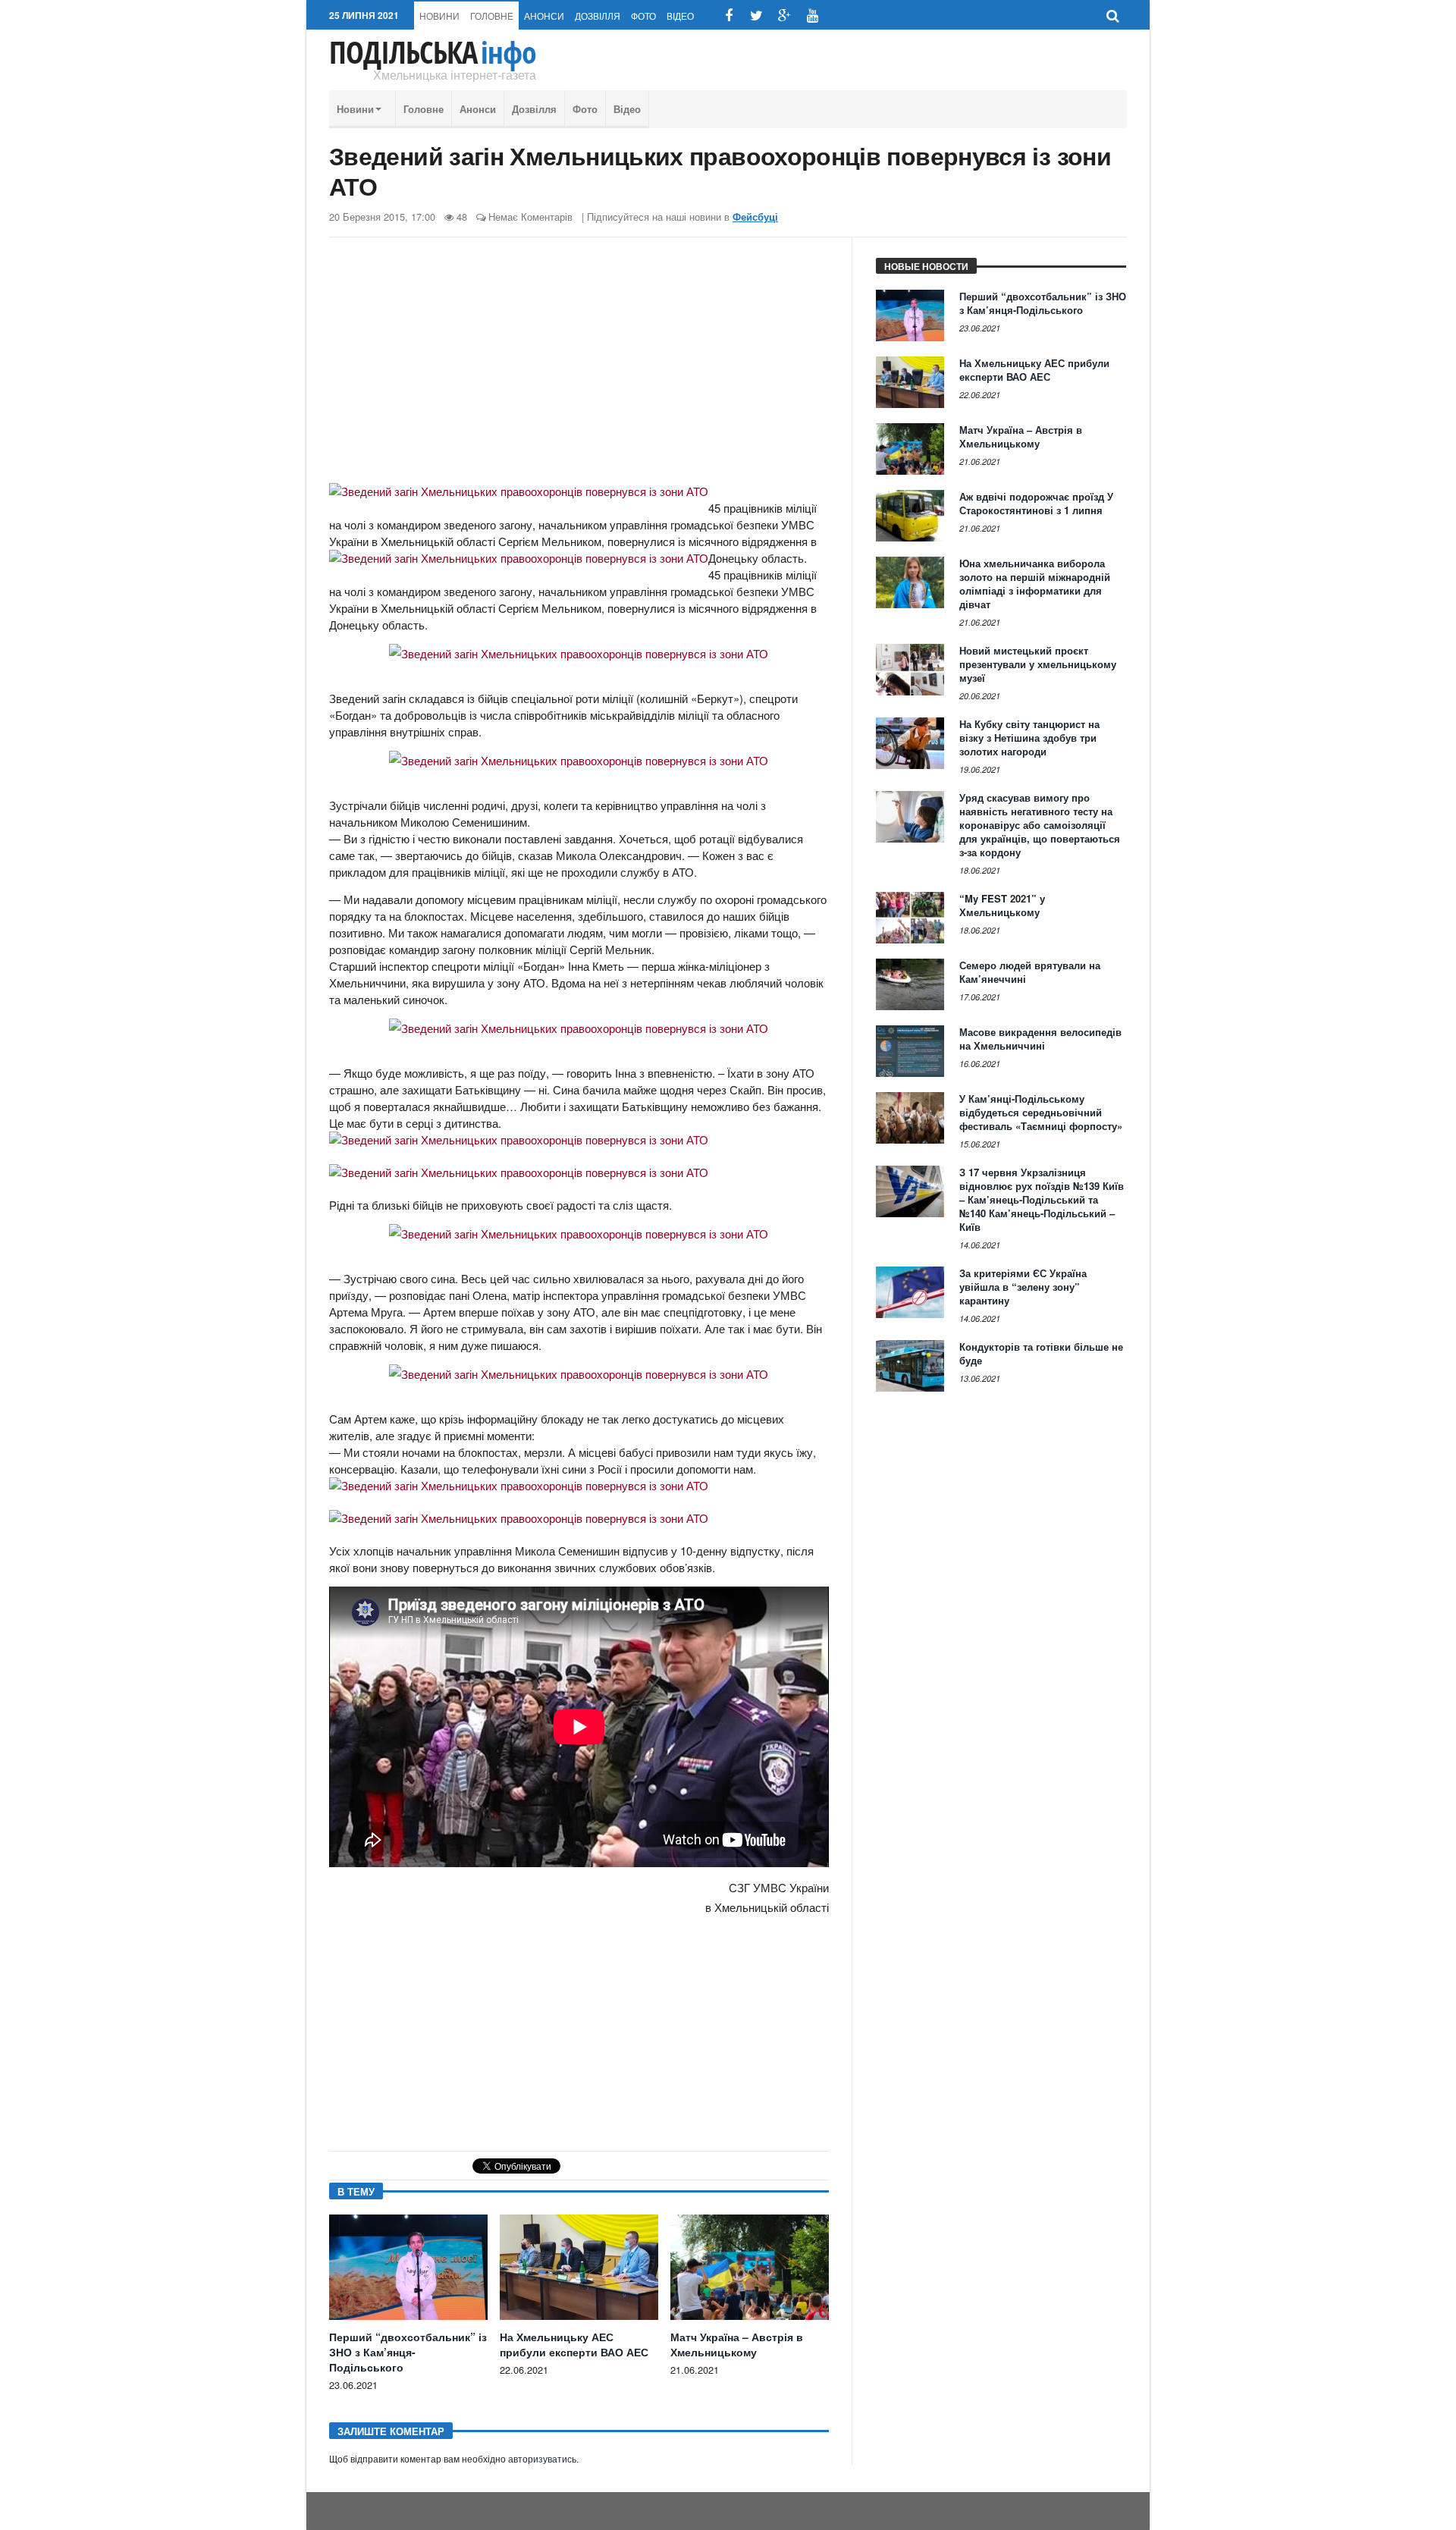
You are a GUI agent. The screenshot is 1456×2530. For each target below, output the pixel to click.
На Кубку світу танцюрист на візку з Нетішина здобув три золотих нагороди (1029, 738)
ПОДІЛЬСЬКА (433, 52)
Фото (643, 16)
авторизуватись (542, 2459)
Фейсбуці (755, 217)
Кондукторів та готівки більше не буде (1041, 1353)
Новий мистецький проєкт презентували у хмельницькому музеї (1038, 664)
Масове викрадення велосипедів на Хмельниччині (1040, 1039)
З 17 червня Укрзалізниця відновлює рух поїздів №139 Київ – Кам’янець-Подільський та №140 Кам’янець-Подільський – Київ (1042, 1199)
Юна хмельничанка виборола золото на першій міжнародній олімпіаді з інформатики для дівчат (1035, 584)
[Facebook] (728, 16)
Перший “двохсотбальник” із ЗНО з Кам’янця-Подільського (408, 2352)
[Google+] (784, 16)
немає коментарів (530, 217)
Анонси (544, 16)
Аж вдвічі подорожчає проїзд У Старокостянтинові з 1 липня (1036, 503)
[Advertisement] (579, 366)
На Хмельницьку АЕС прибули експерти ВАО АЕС (574, 2344)
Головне (492, 16)
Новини (439, 16)
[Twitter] (756, 16)
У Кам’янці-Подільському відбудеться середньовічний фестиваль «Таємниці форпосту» (1041, 1112)
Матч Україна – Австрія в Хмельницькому (737, 2344)
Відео (680, 16)
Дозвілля (598, 16)
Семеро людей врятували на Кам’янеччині (1030, 972)
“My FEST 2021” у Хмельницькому (1002, 905)
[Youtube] (813, 16)
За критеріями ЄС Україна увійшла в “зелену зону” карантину (1023, 1287)
